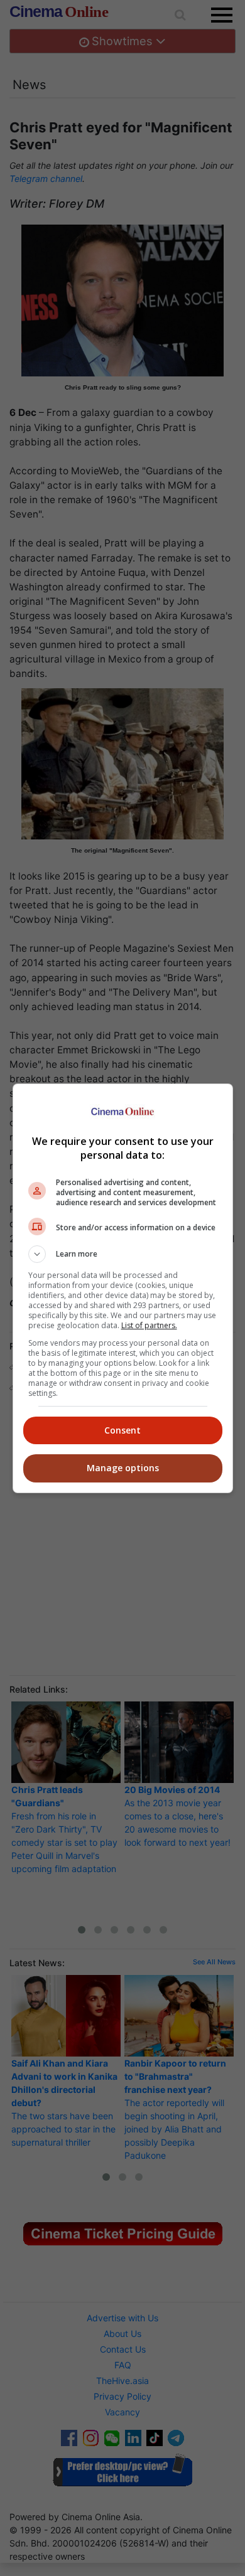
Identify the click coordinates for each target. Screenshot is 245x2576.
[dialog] (123, 1288)
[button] (123, 1254)
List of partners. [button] (149, 1325)
